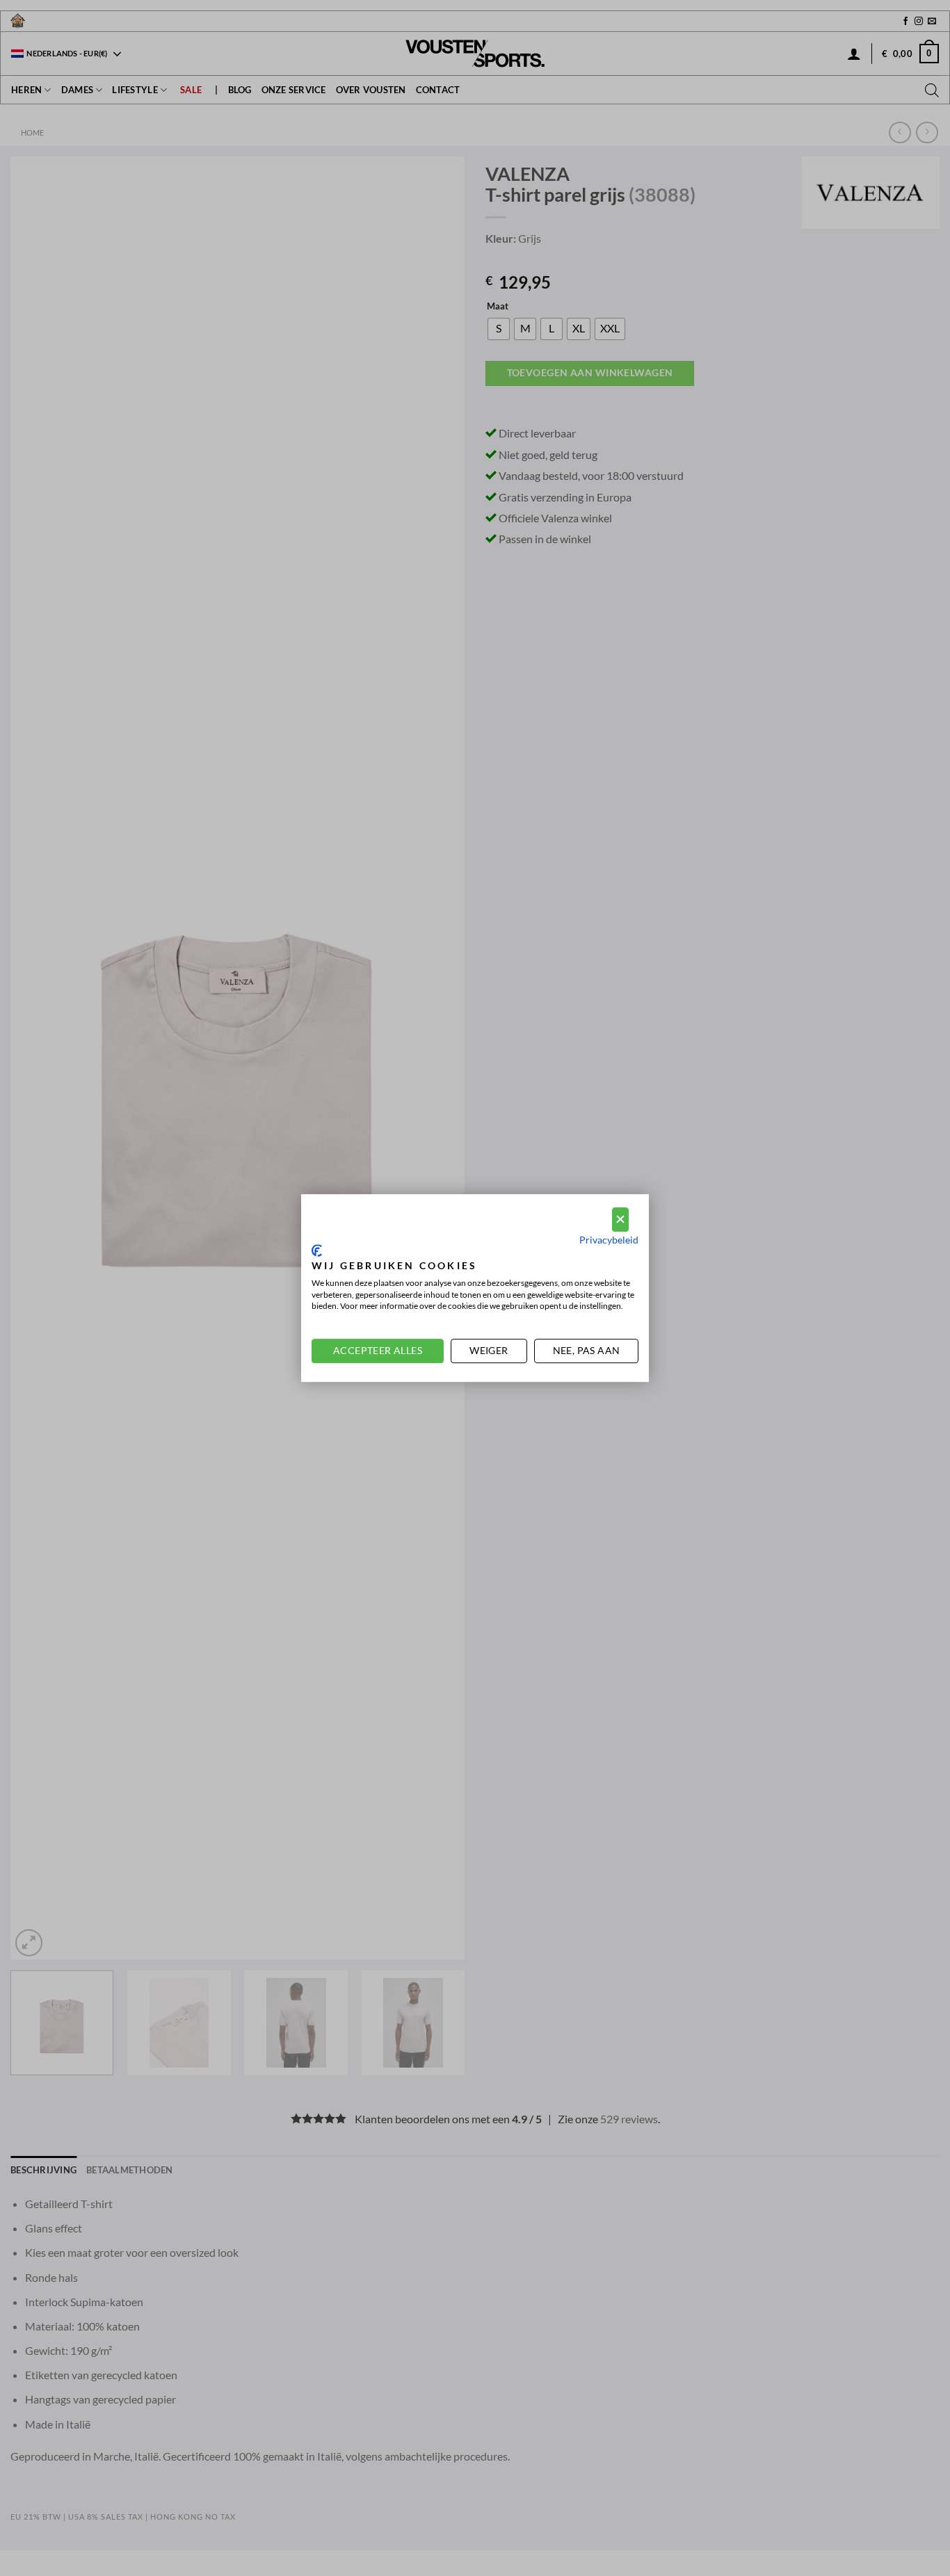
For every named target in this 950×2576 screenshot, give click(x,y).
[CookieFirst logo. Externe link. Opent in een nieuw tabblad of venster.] (317, 1250)
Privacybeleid (609, 1240)
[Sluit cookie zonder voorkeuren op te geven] (620, 1219)
